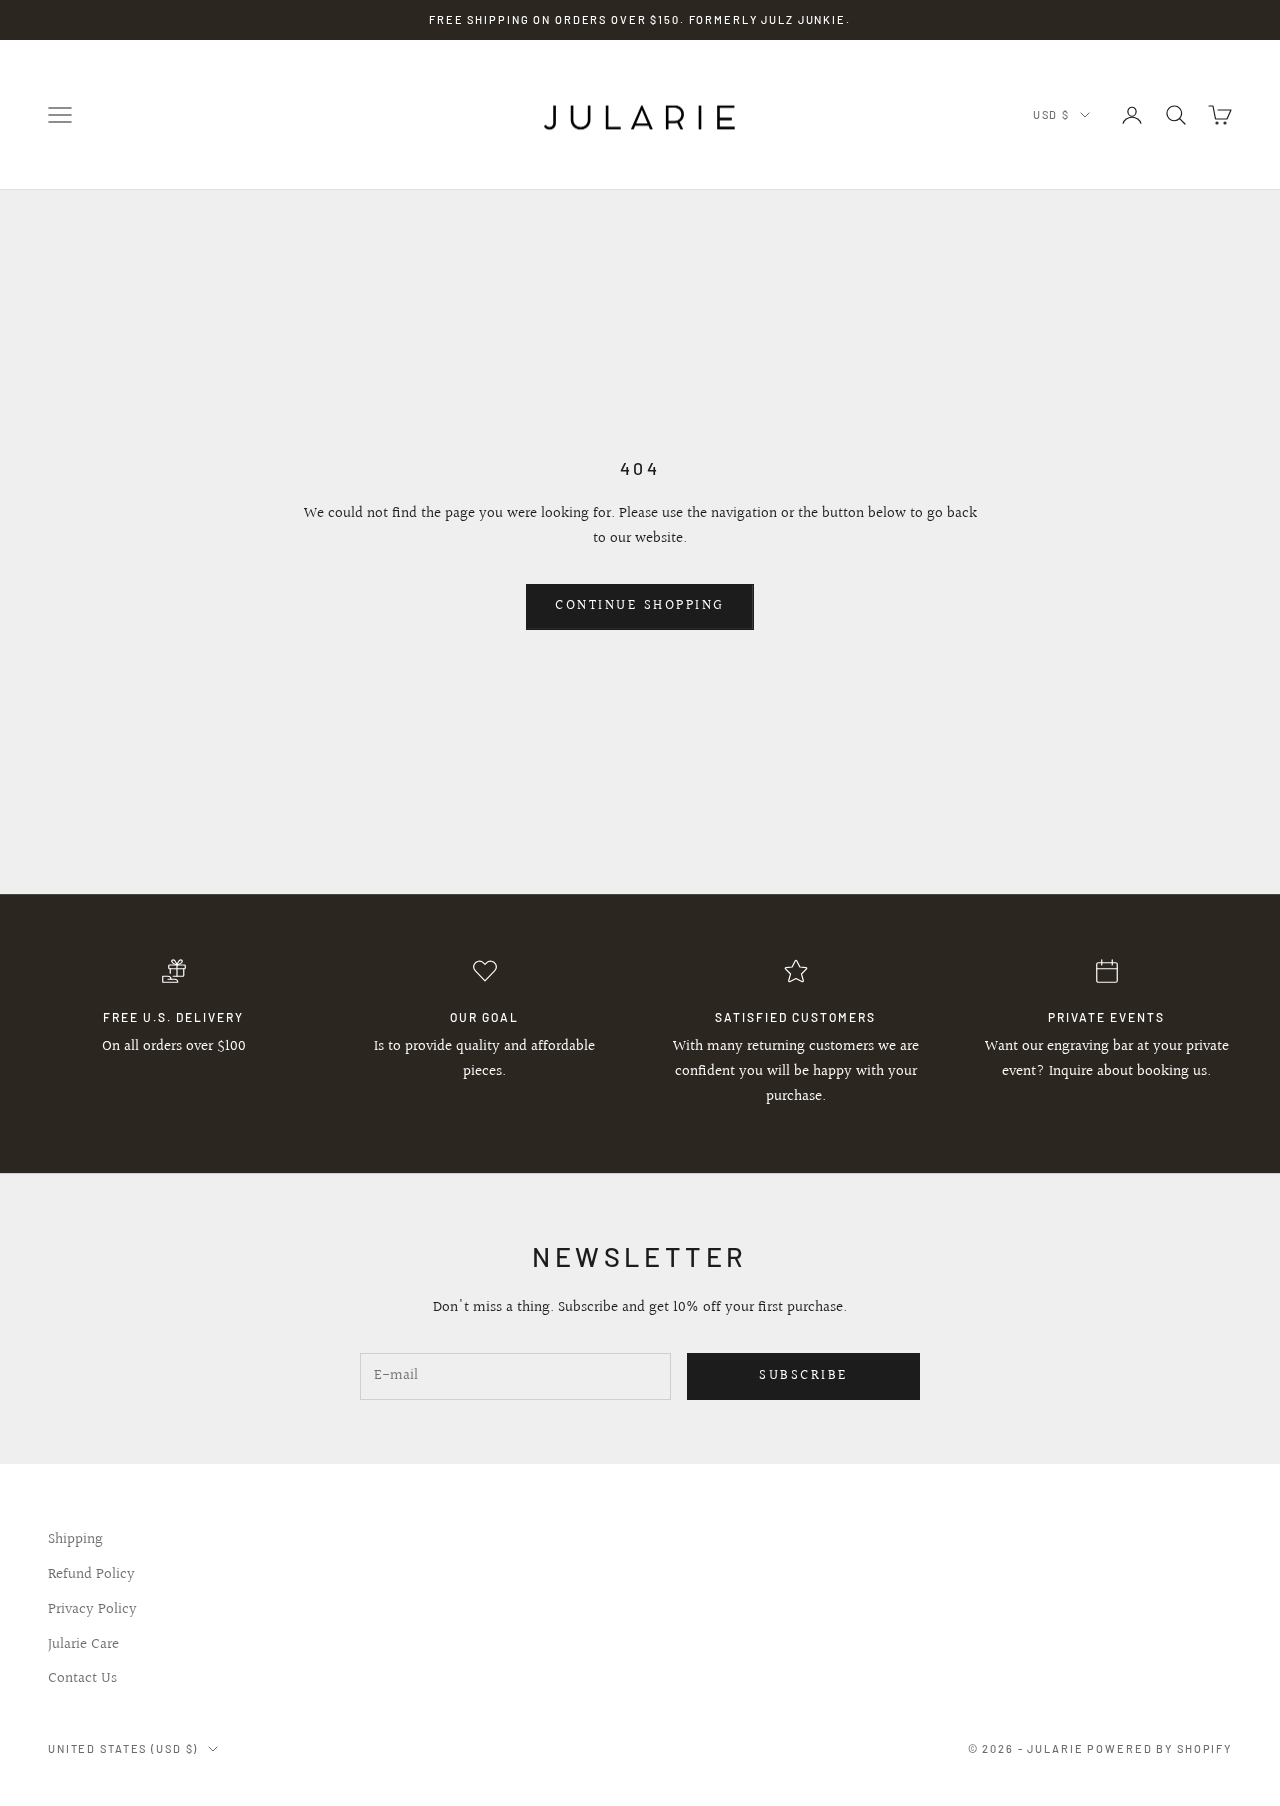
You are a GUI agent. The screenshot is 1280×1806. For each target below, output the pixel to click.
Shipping (75, 1539)
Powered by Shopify (1159, 1748)
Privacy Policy (92, 1609)
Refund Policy (91, 1574)
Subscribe (803, 1376)
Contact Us (82, 1678)
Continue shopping (640, 606)
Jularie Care (83, 1644)
